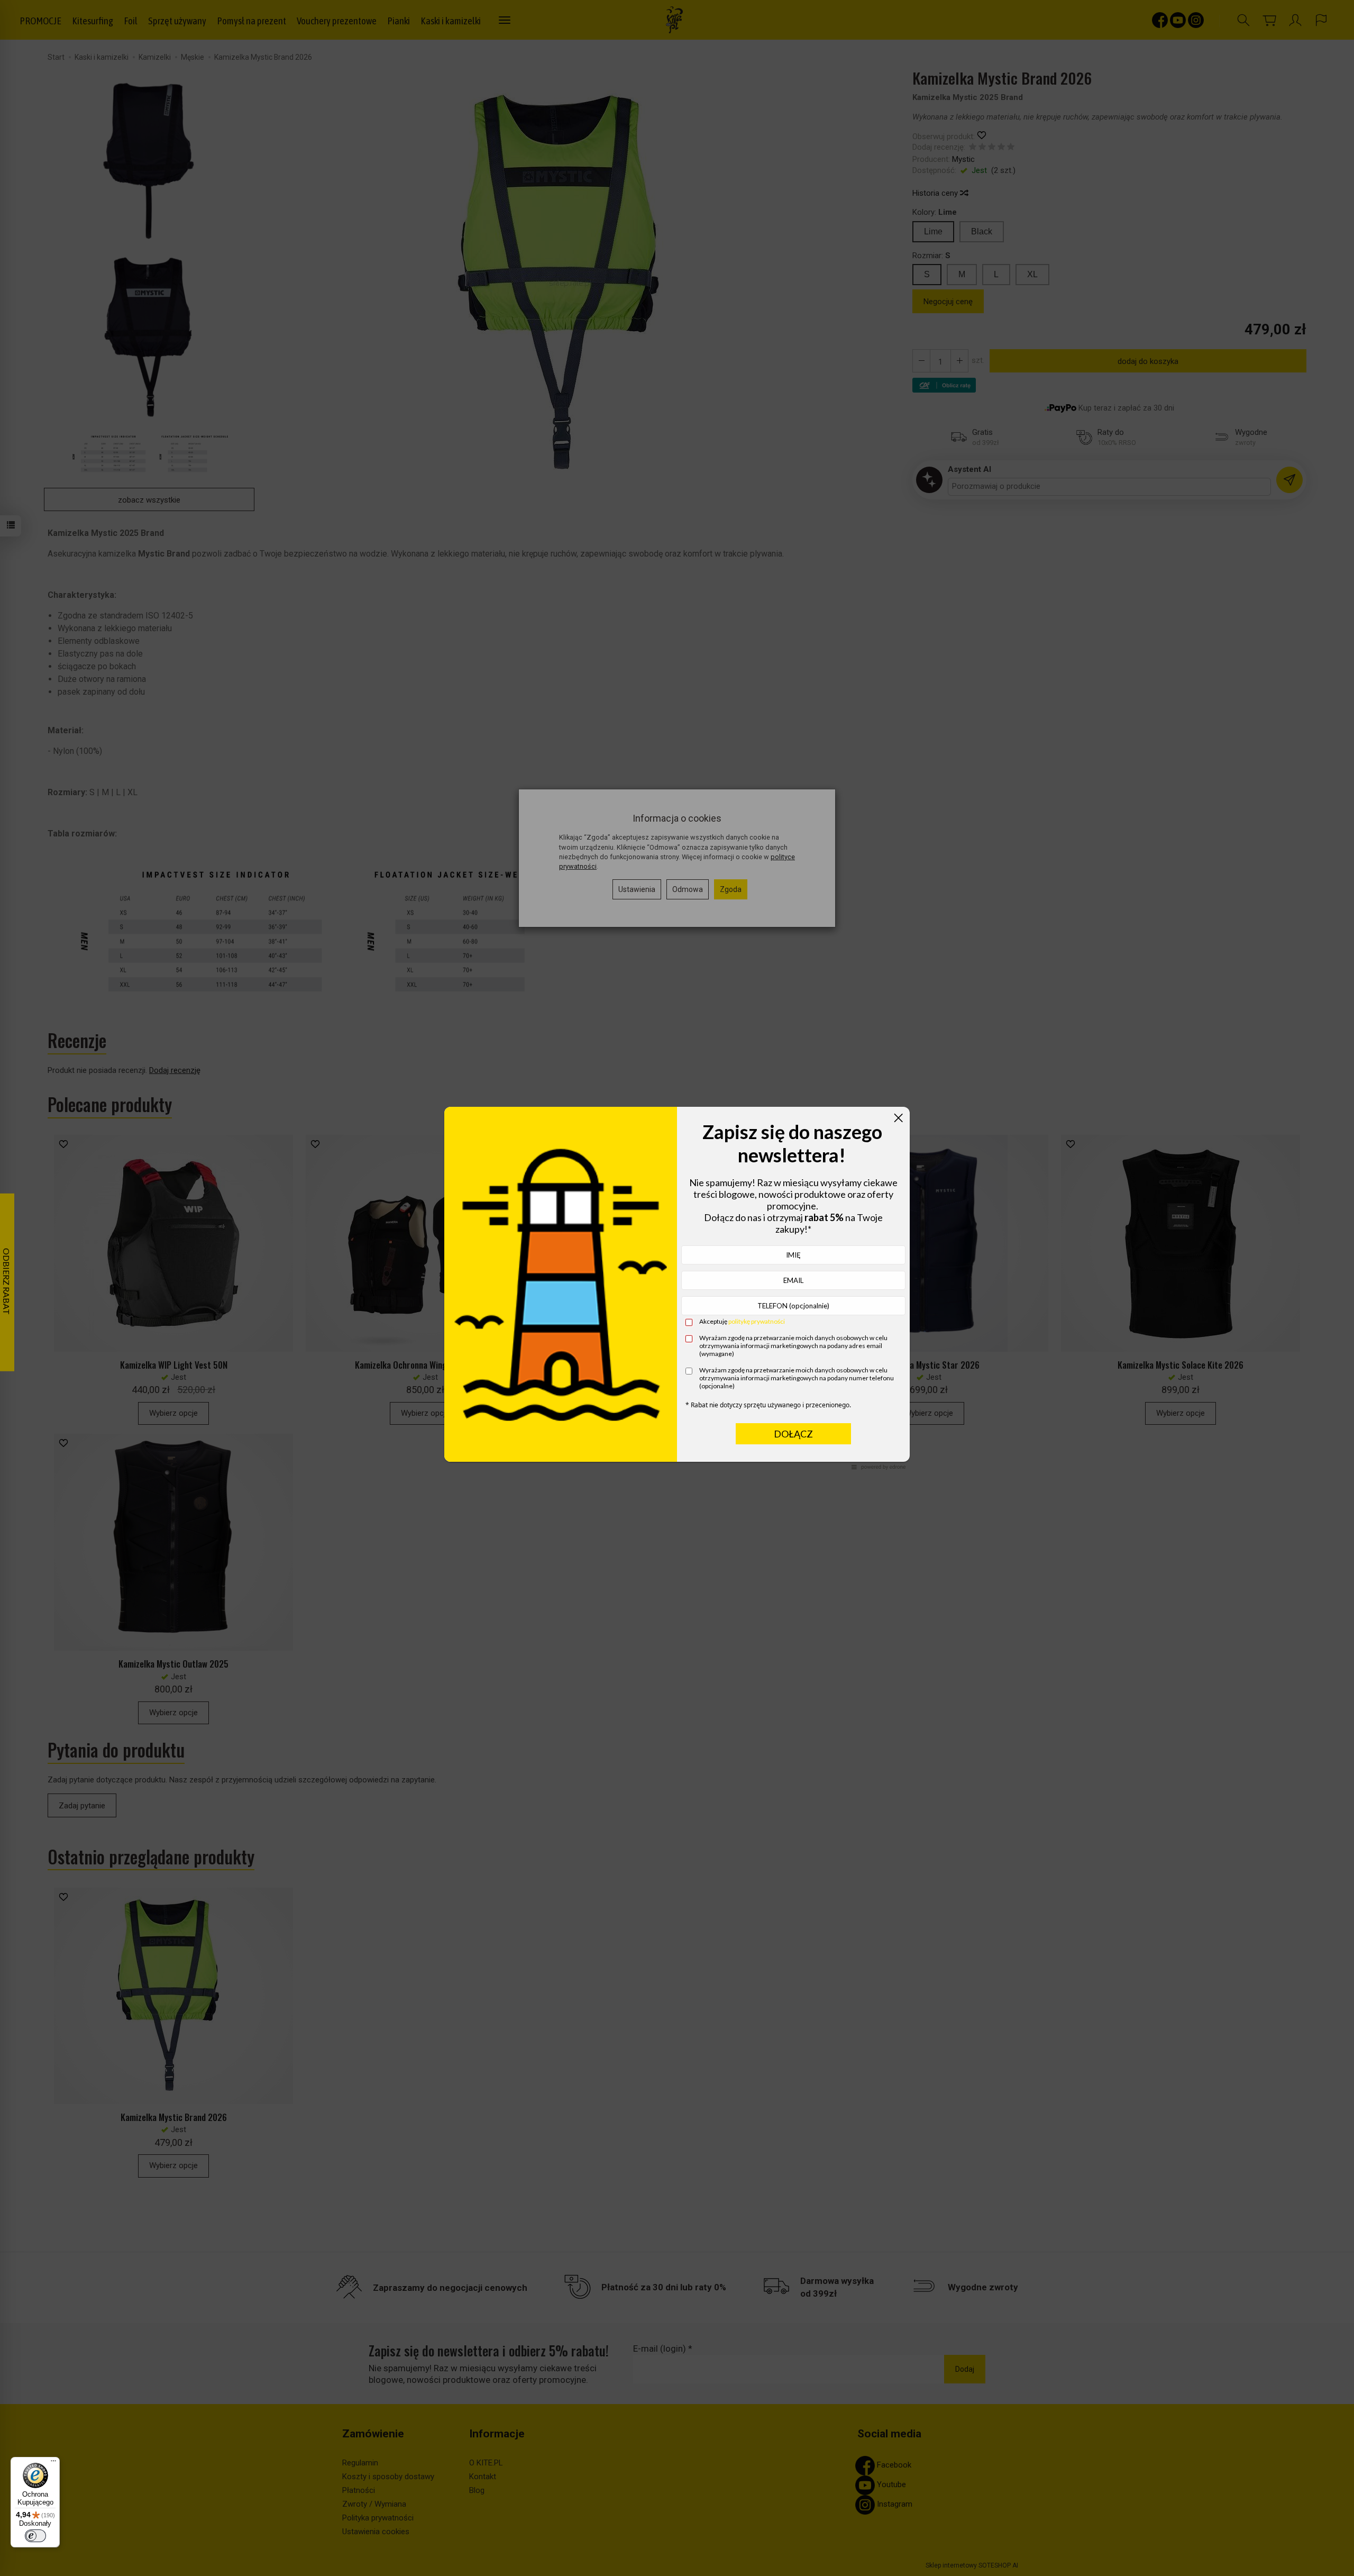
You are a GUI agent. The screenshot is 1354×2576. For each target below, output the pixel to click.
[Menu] (53, 2463)
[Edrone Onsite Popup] (677, 1288)
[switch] (35, 2536)
